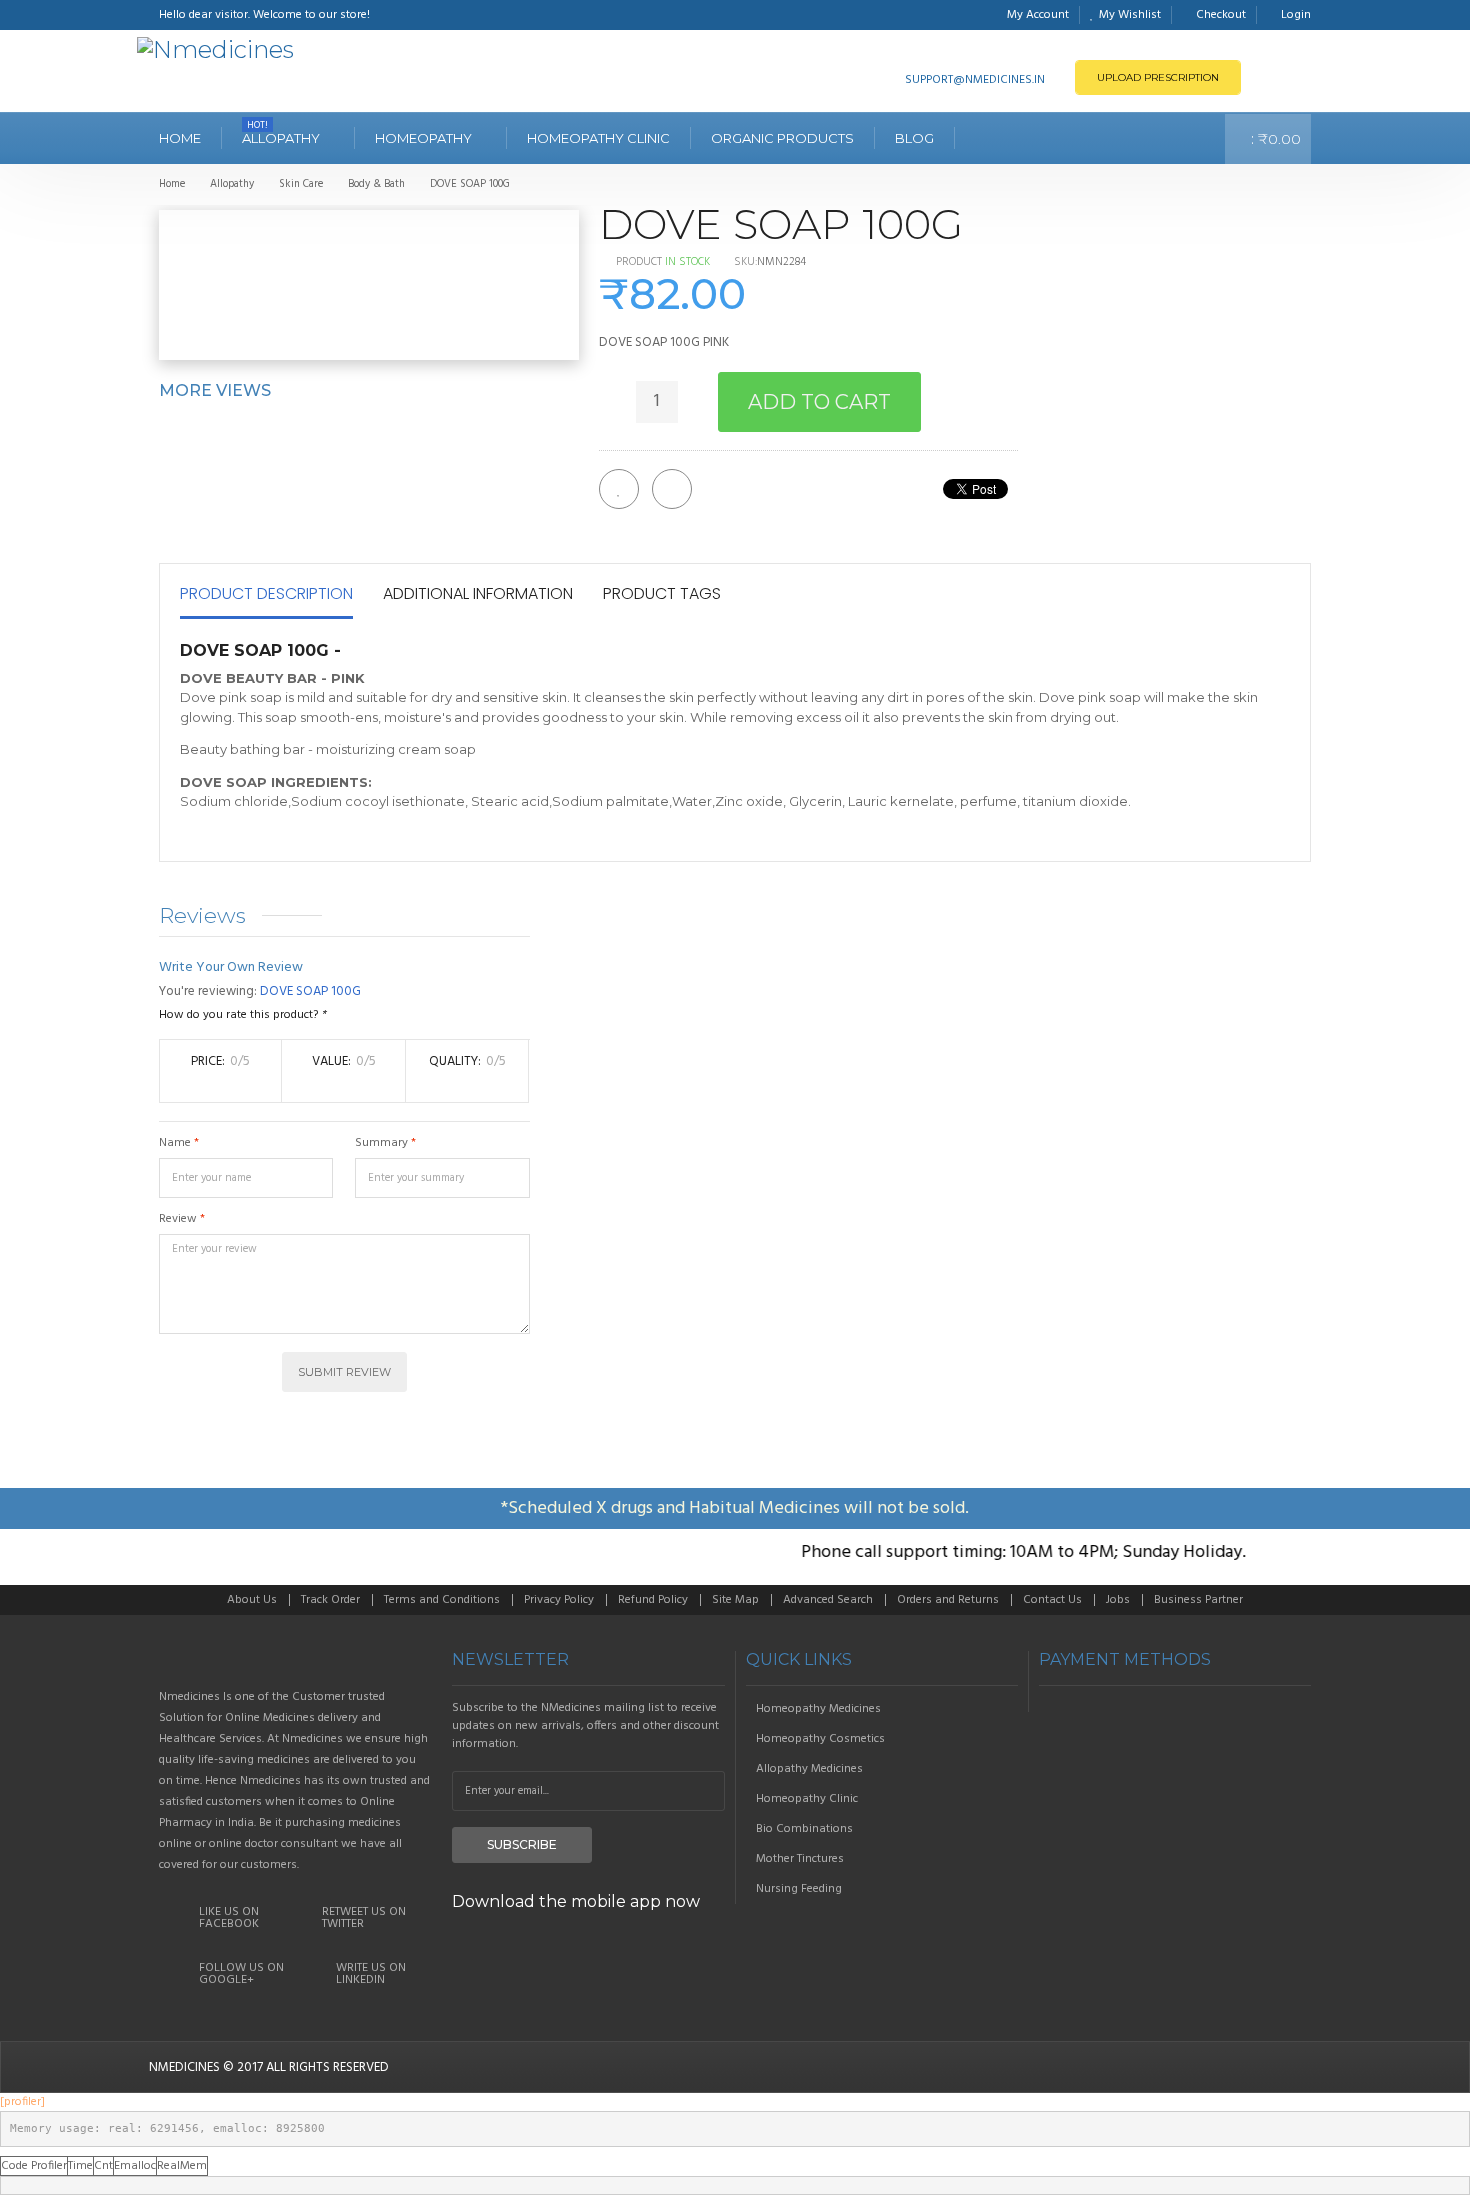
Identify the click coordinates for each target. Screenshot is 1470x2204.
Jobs (1118, 1600)
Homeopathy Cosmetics (820, 1739)
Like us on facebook (229, 1918)
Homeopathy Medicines (818, 1709)
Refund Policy (653, 1600)
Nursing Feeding (799, 1889)
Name (175, 1143)
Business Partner (1198, 1600)
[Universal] (295, 1660)
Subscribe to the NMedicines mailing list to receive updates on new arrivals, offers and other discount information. (585, 1726)
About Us (252, 1600)
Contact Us (1052, 1600)
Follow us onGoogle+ (241, 1974)
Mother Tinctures (800, 1859)
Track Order (330, 1600)
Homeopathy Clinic (807, 1799)
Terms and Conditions (442, 1600)
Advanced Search (828, 1600)
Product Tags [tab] (662, 593)
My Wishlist (1130, 15)
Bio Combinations (804, 1829)
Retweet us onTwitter (364, 1918)
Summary (381, 1143)
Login (1296, 15)
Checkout (1221, 15)
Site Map (735, 1600)
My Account (1038, 15)
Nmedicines (184, 2067)
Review (178, 1219)
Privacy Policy (559, 1600)
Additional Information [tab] (478, 593)
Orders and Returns (948, 1600)
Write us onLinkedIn (371, 1974)
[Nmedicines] (215, 50)
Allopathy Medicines (809, 1769)
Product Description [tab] (266, 593)
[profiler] (22, 2102)
